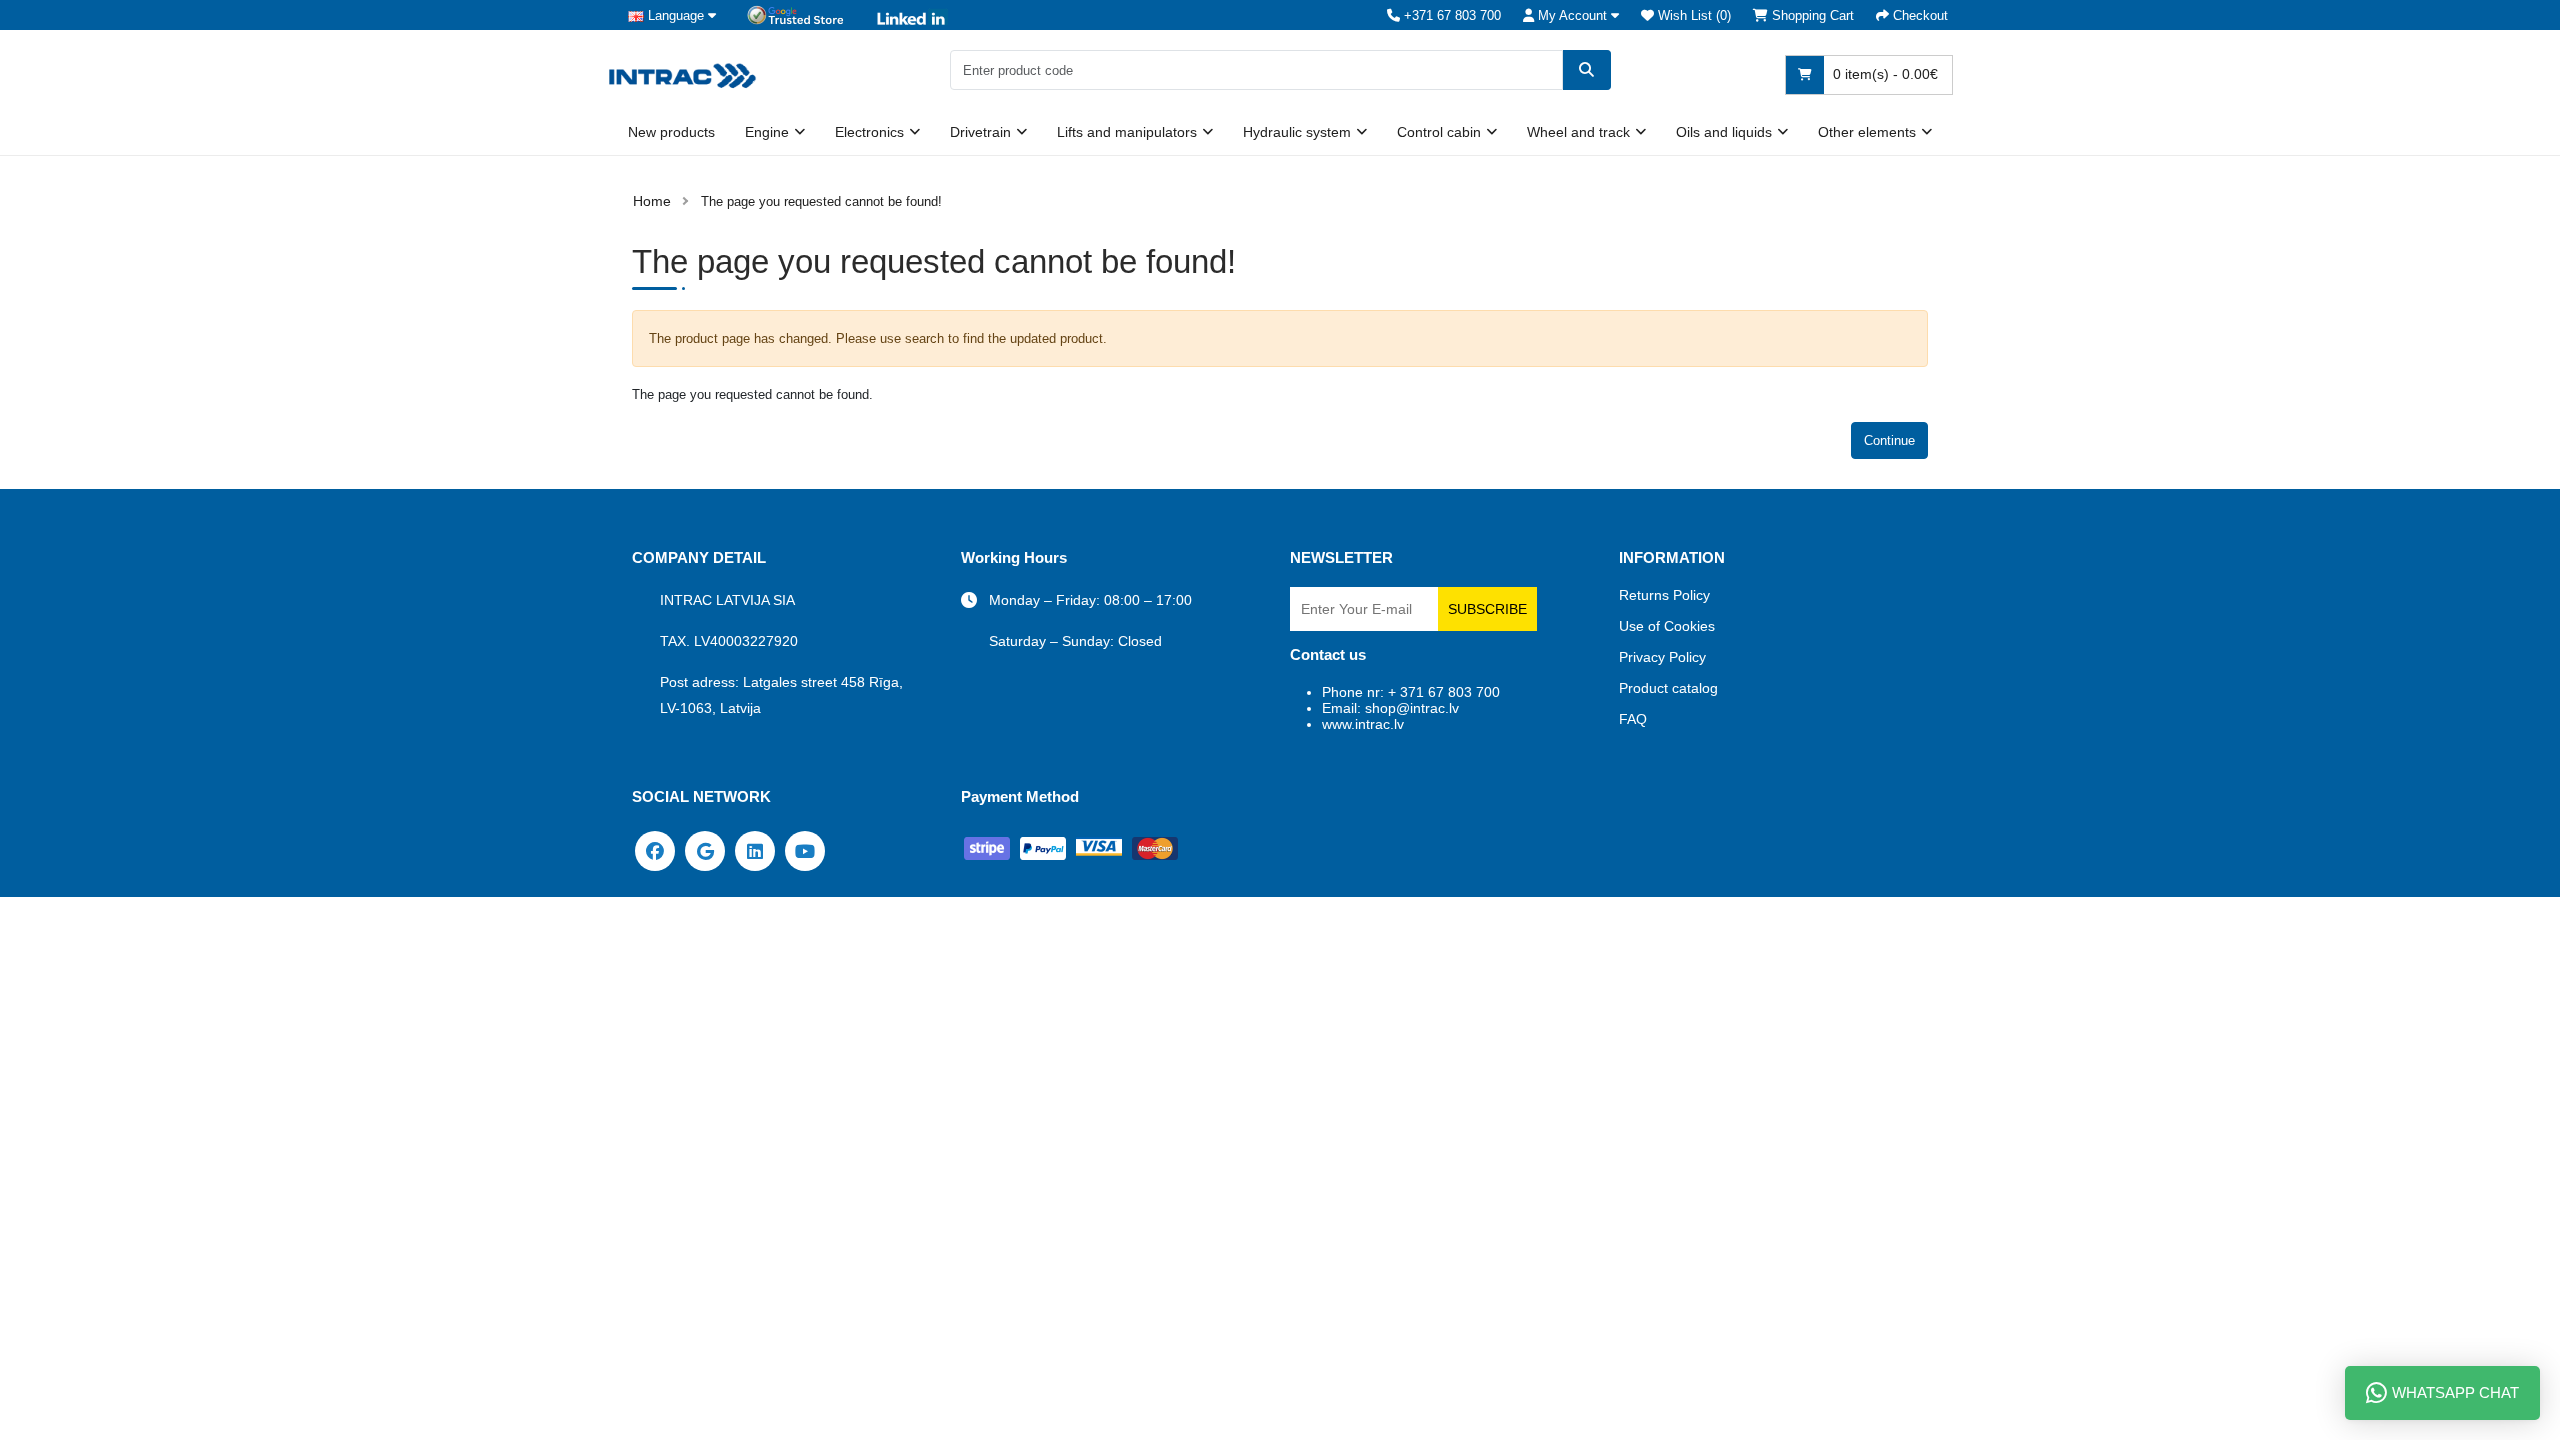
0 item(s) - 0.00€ (1883, 74)
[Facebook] (655, 850)
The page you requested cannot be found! (821, 201)
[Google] (705, 850)
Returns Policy (1664, 595)
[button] (1571, 15)
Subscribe (1487, 609)
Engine (767, 132)
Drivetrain (980, 132)
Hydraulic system (1297, 132)
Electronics (869, 132)
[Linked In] (755, 850)
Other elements (1867, 132)
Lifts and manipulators (1127, 132)
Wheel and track (1578, 132)
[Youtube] (805, 850)
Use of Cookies (1667, 626)
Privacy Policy (1662, 657)
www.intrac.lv (1363, 724)
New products (671, 132)
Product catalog (1668, 688)
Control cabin (1439, 132)
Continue (1889, 440)
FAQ (1633, 719)
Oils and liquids (1724, 132)
